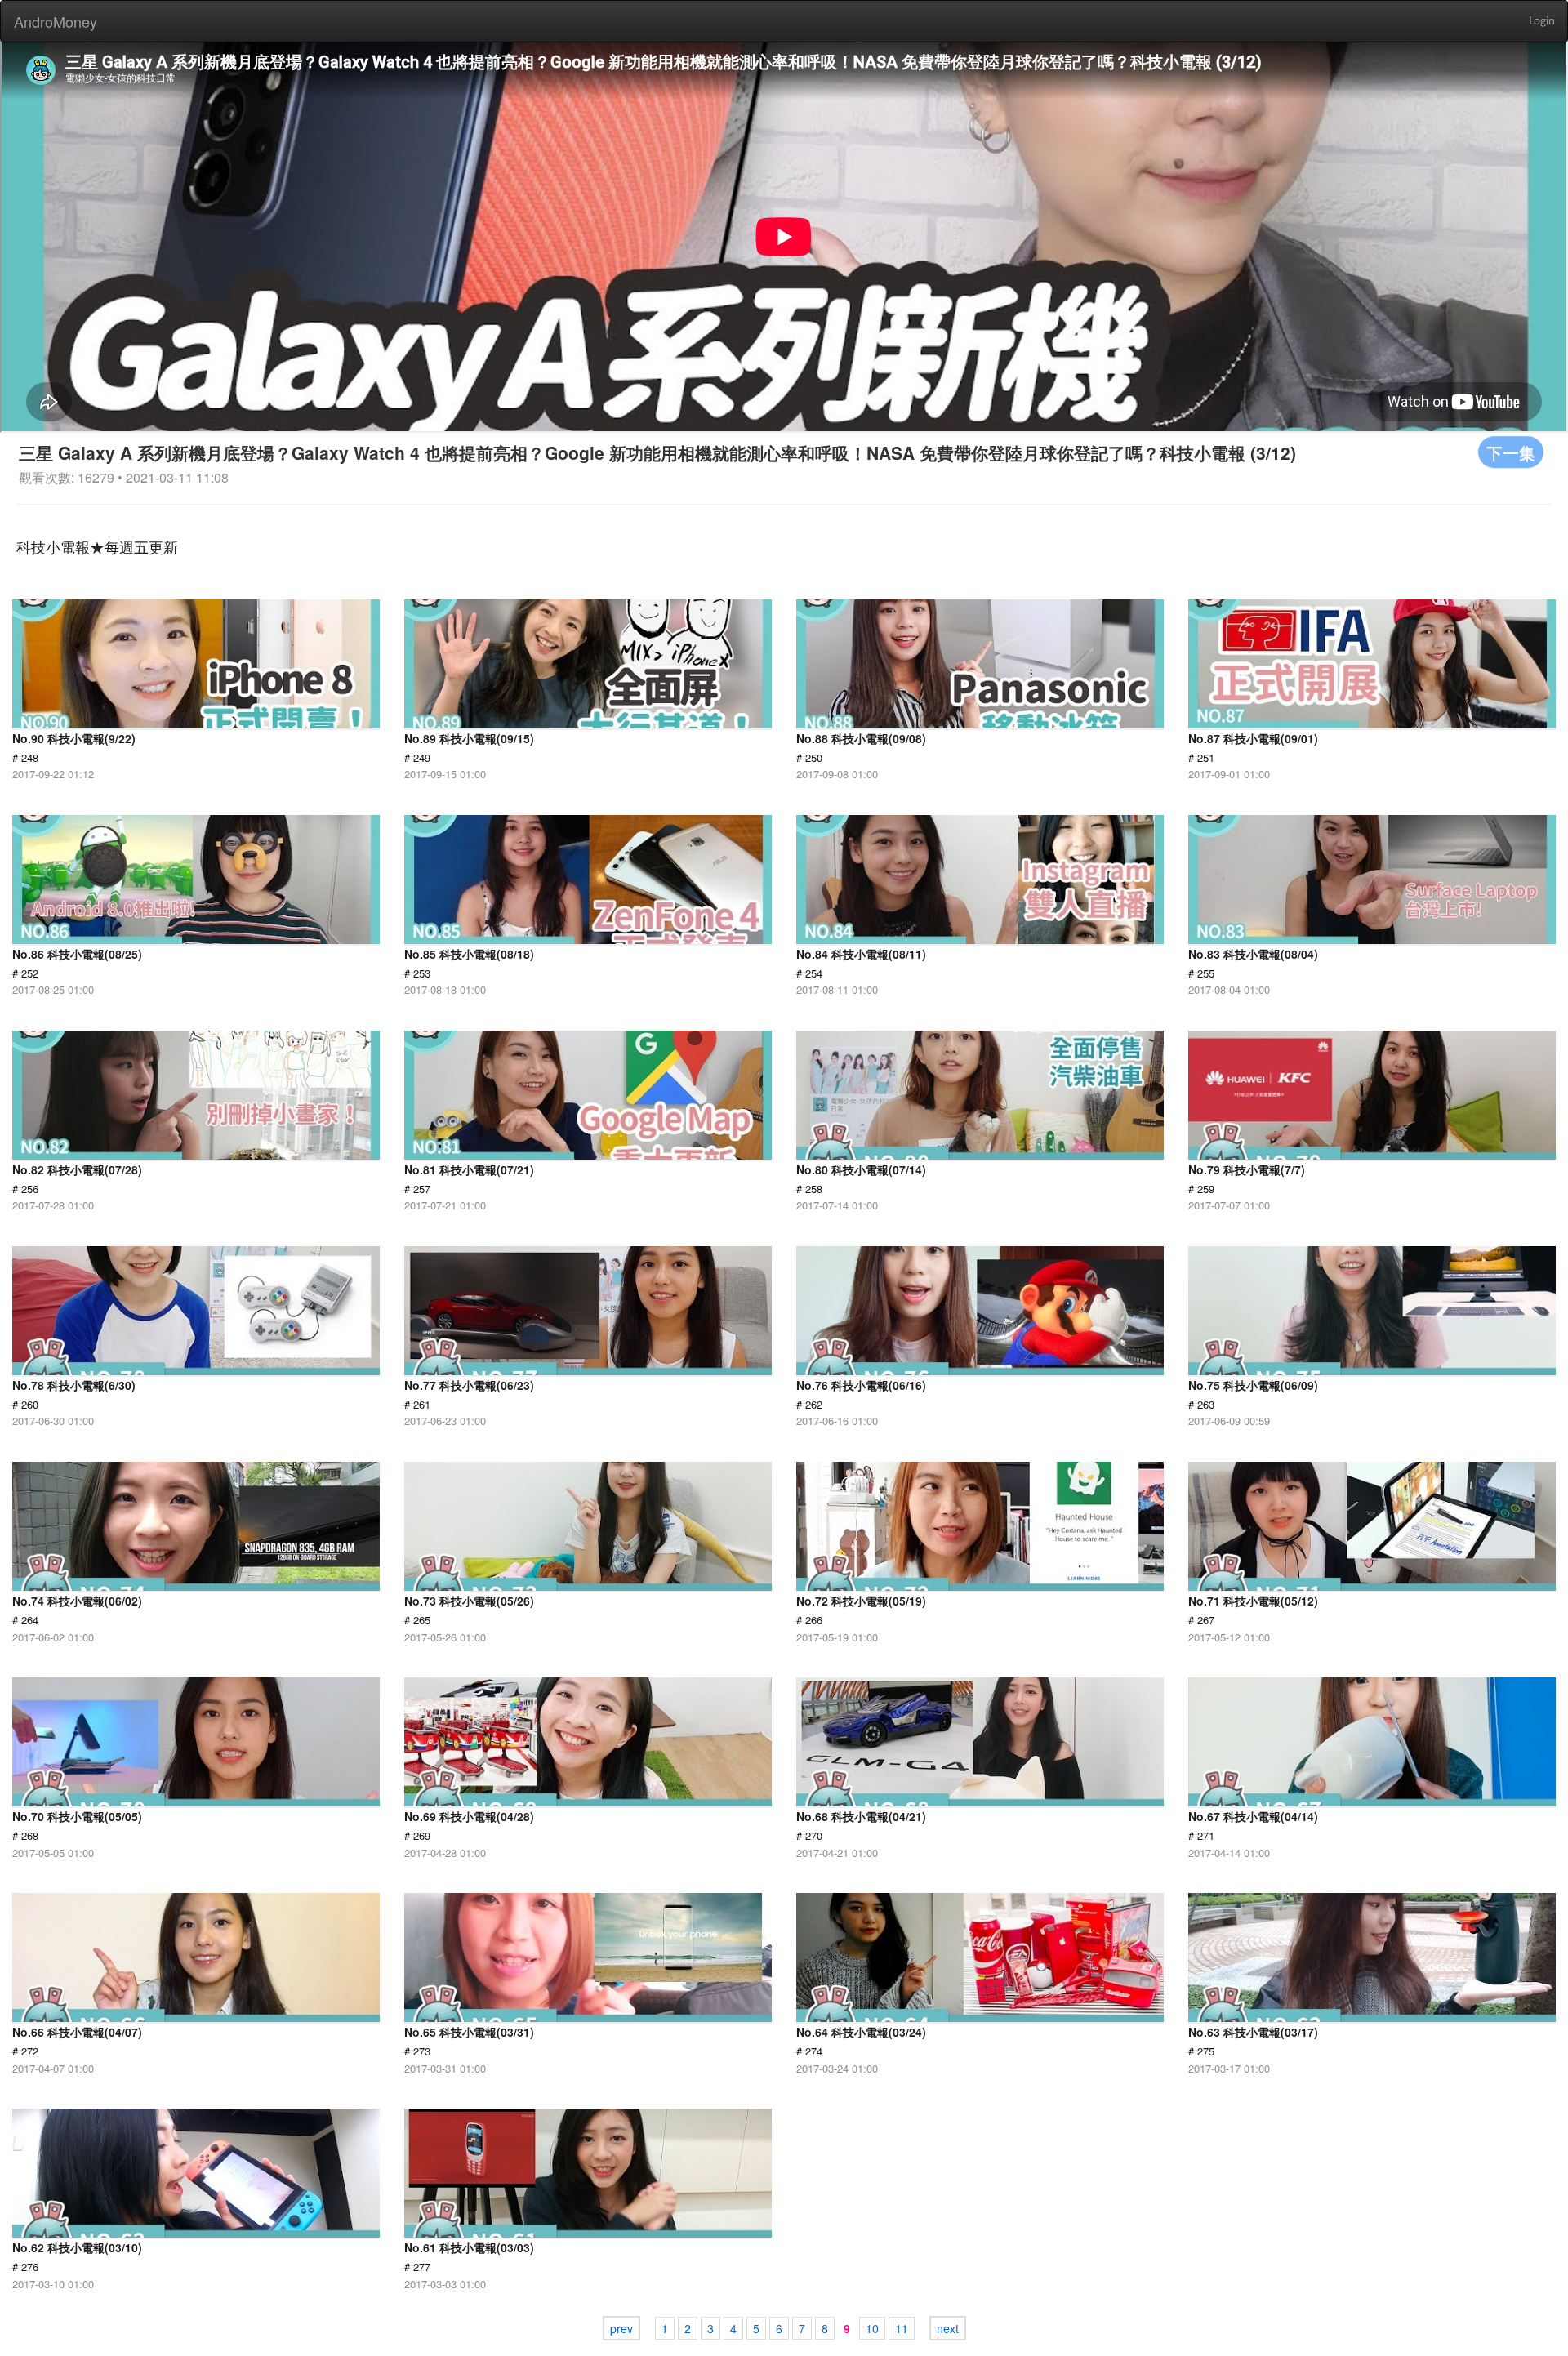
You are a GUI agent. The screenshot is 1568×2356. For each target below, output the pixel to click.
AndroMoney (56, 21)
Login (1542, 21)
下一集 (1511, 452)
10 (872, 2328)
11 (902, 2328)
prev (621, 2328)
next (948, 2328)
